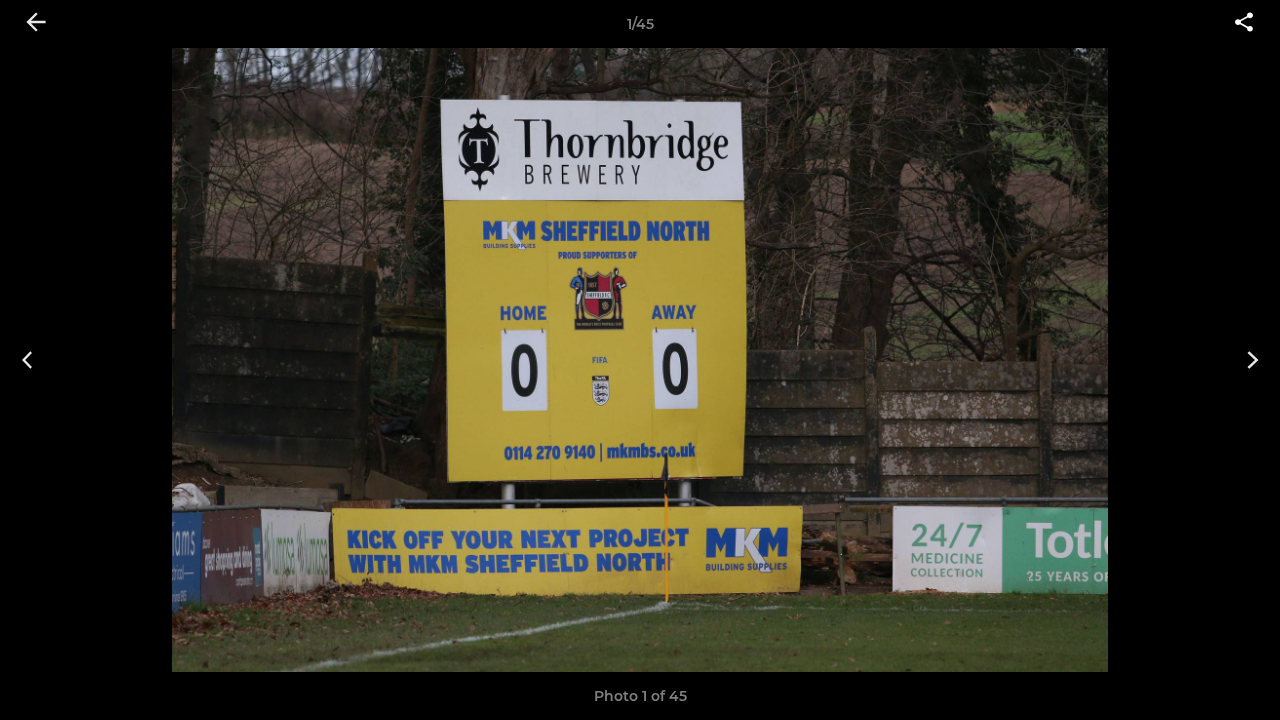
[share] (1244, 24)
